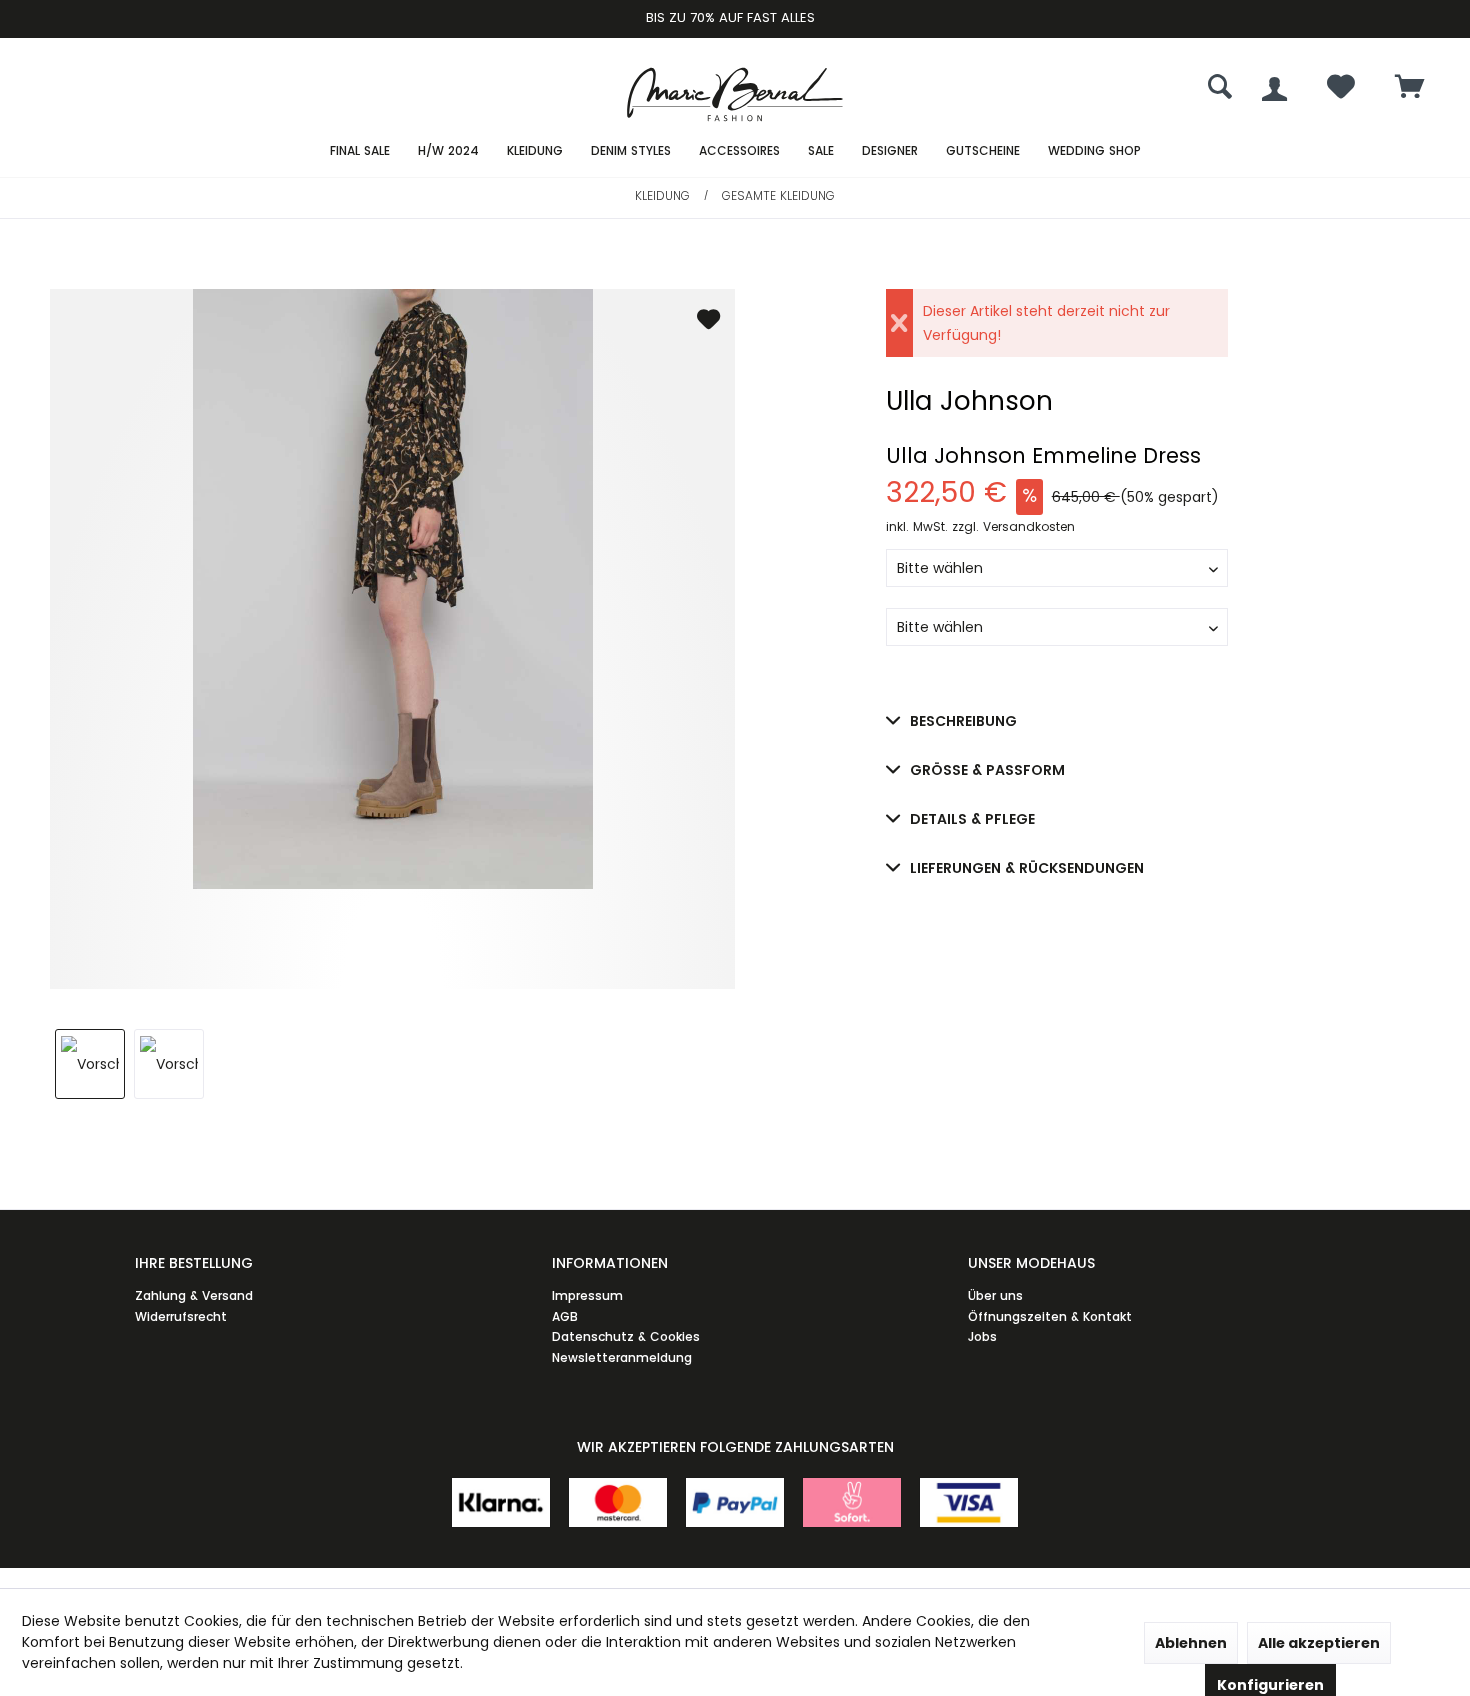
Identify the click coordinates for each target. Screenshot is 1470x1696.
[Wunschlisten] (1341, 91)
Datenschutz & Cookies (626, 1336)
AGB (565, 1316)
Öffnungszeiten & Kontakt (1050, 1316)
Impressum (587, 1295)
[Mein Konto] (1274, 89)
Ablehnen (1191, 1643)
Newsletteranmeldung (622, 1357)
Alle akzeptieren (1319, 1643)
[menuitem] (1410, 89)
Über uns (995, 1295)
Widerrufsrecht (181, 1316)
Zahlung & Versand (194, 1295)
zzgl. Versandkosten (1013, 526)
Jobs (982, 1336)
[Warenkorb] (1410, 88)
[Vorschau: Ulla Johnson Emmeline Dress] (90, 1064)
